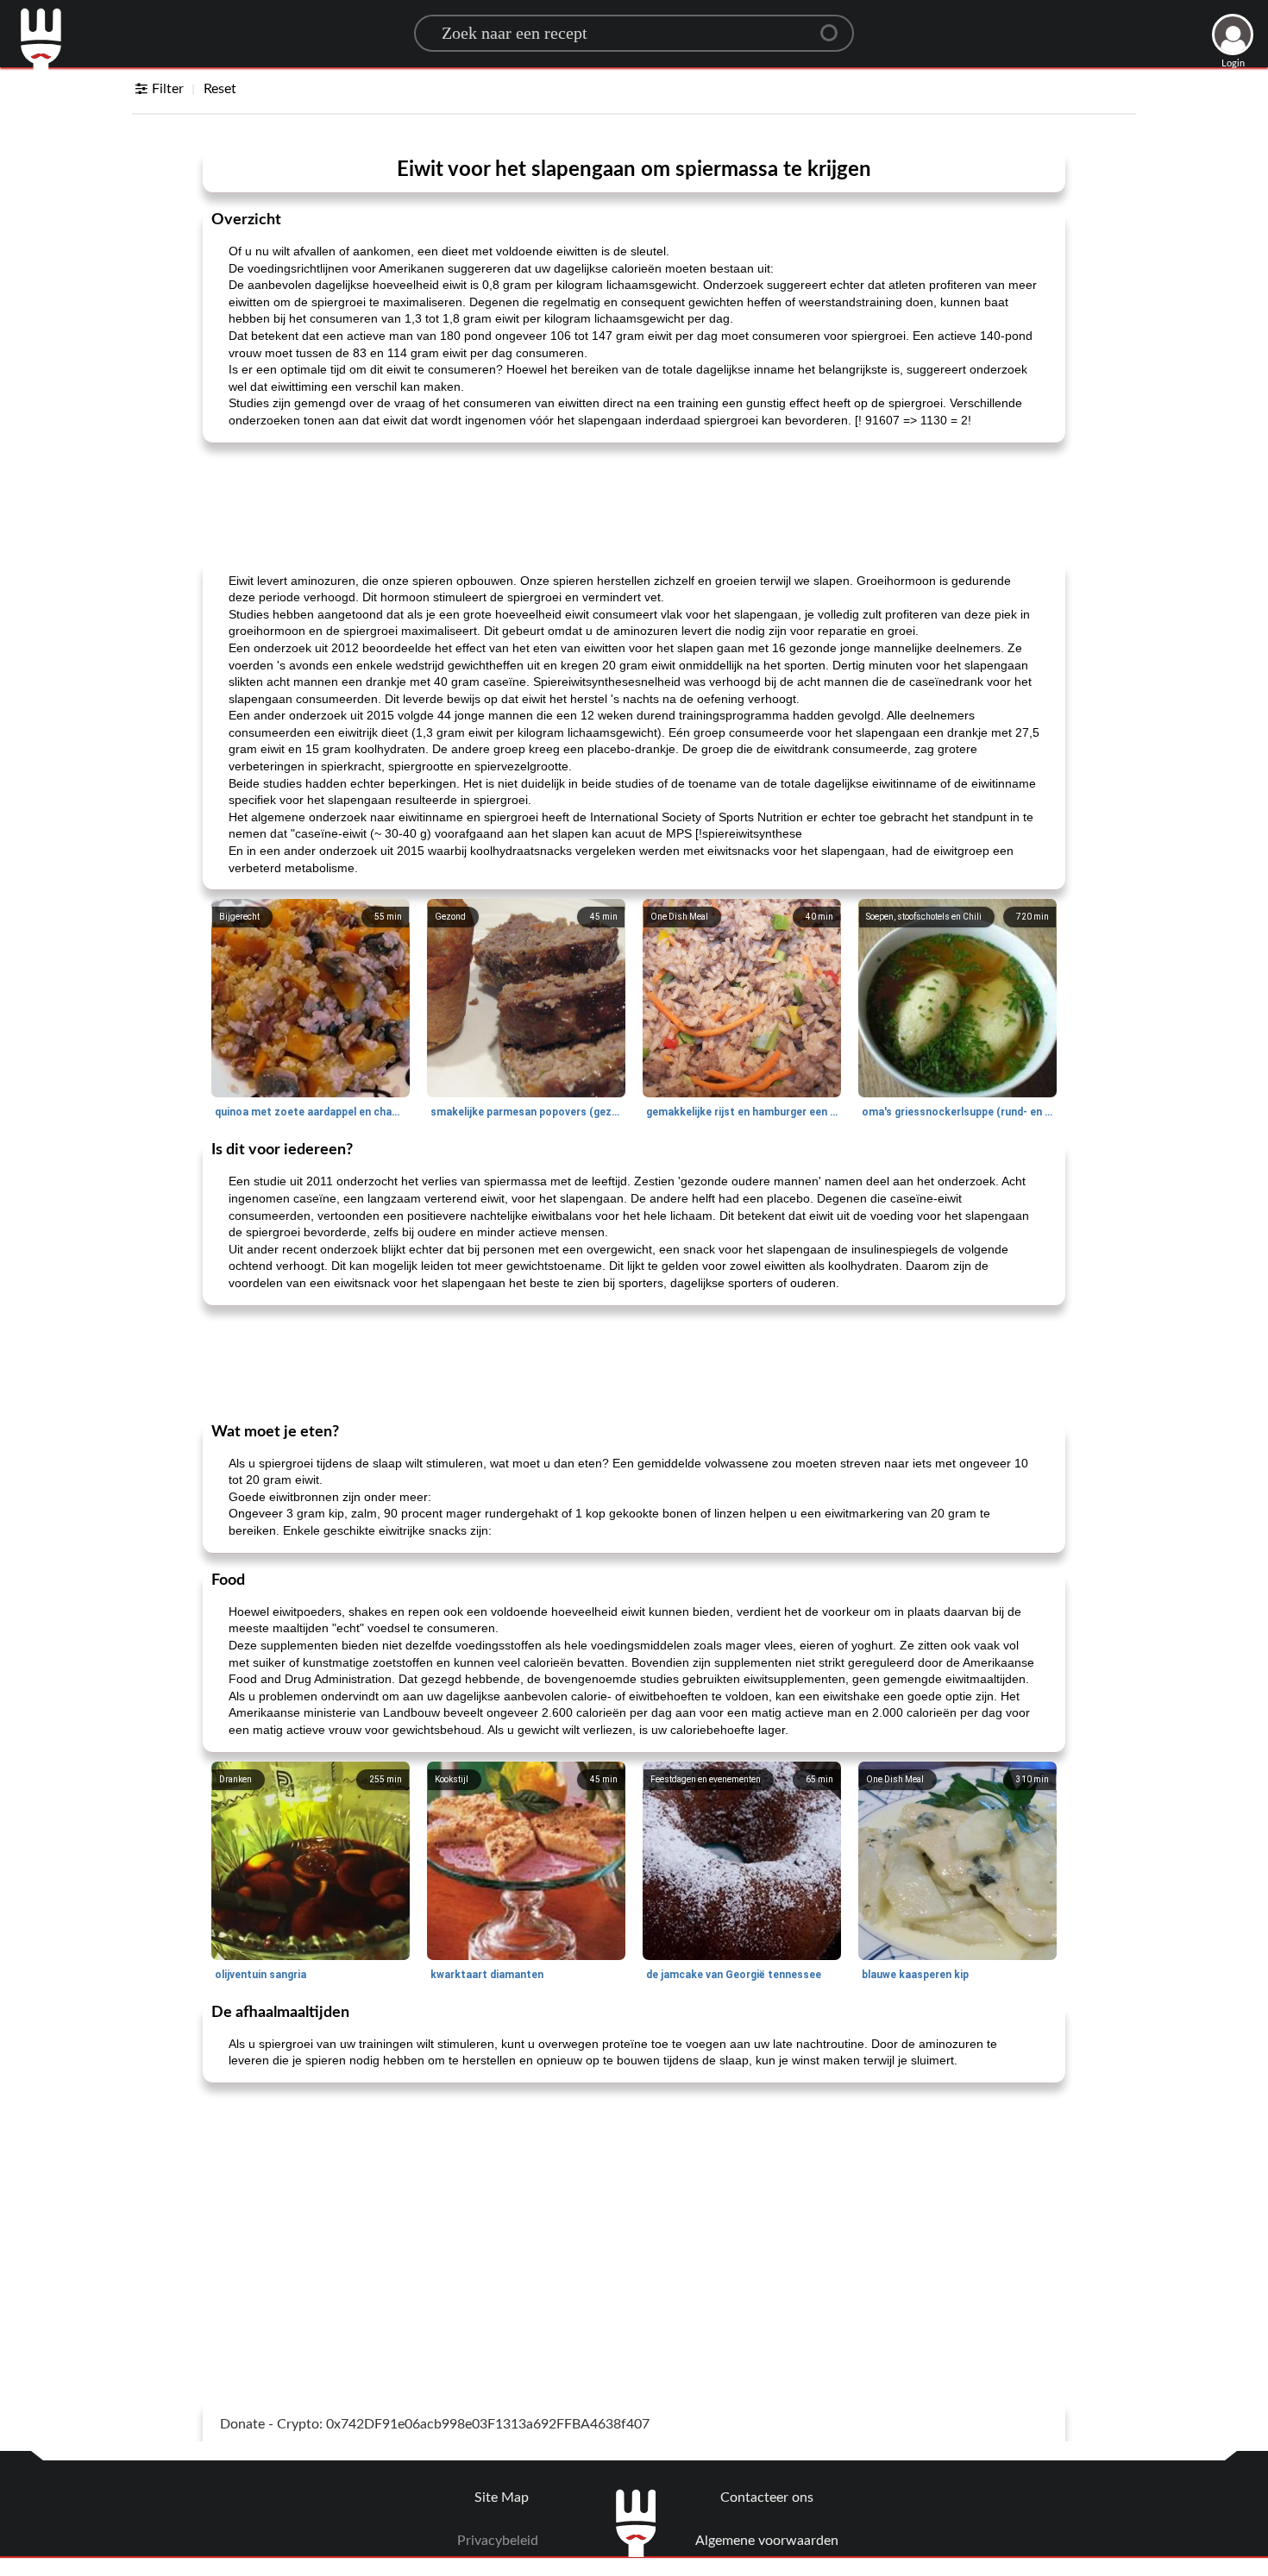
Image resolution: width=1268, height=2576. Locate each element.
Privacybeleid (498, 2541)
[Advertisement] (634, 499)
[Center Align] (835, 26)
